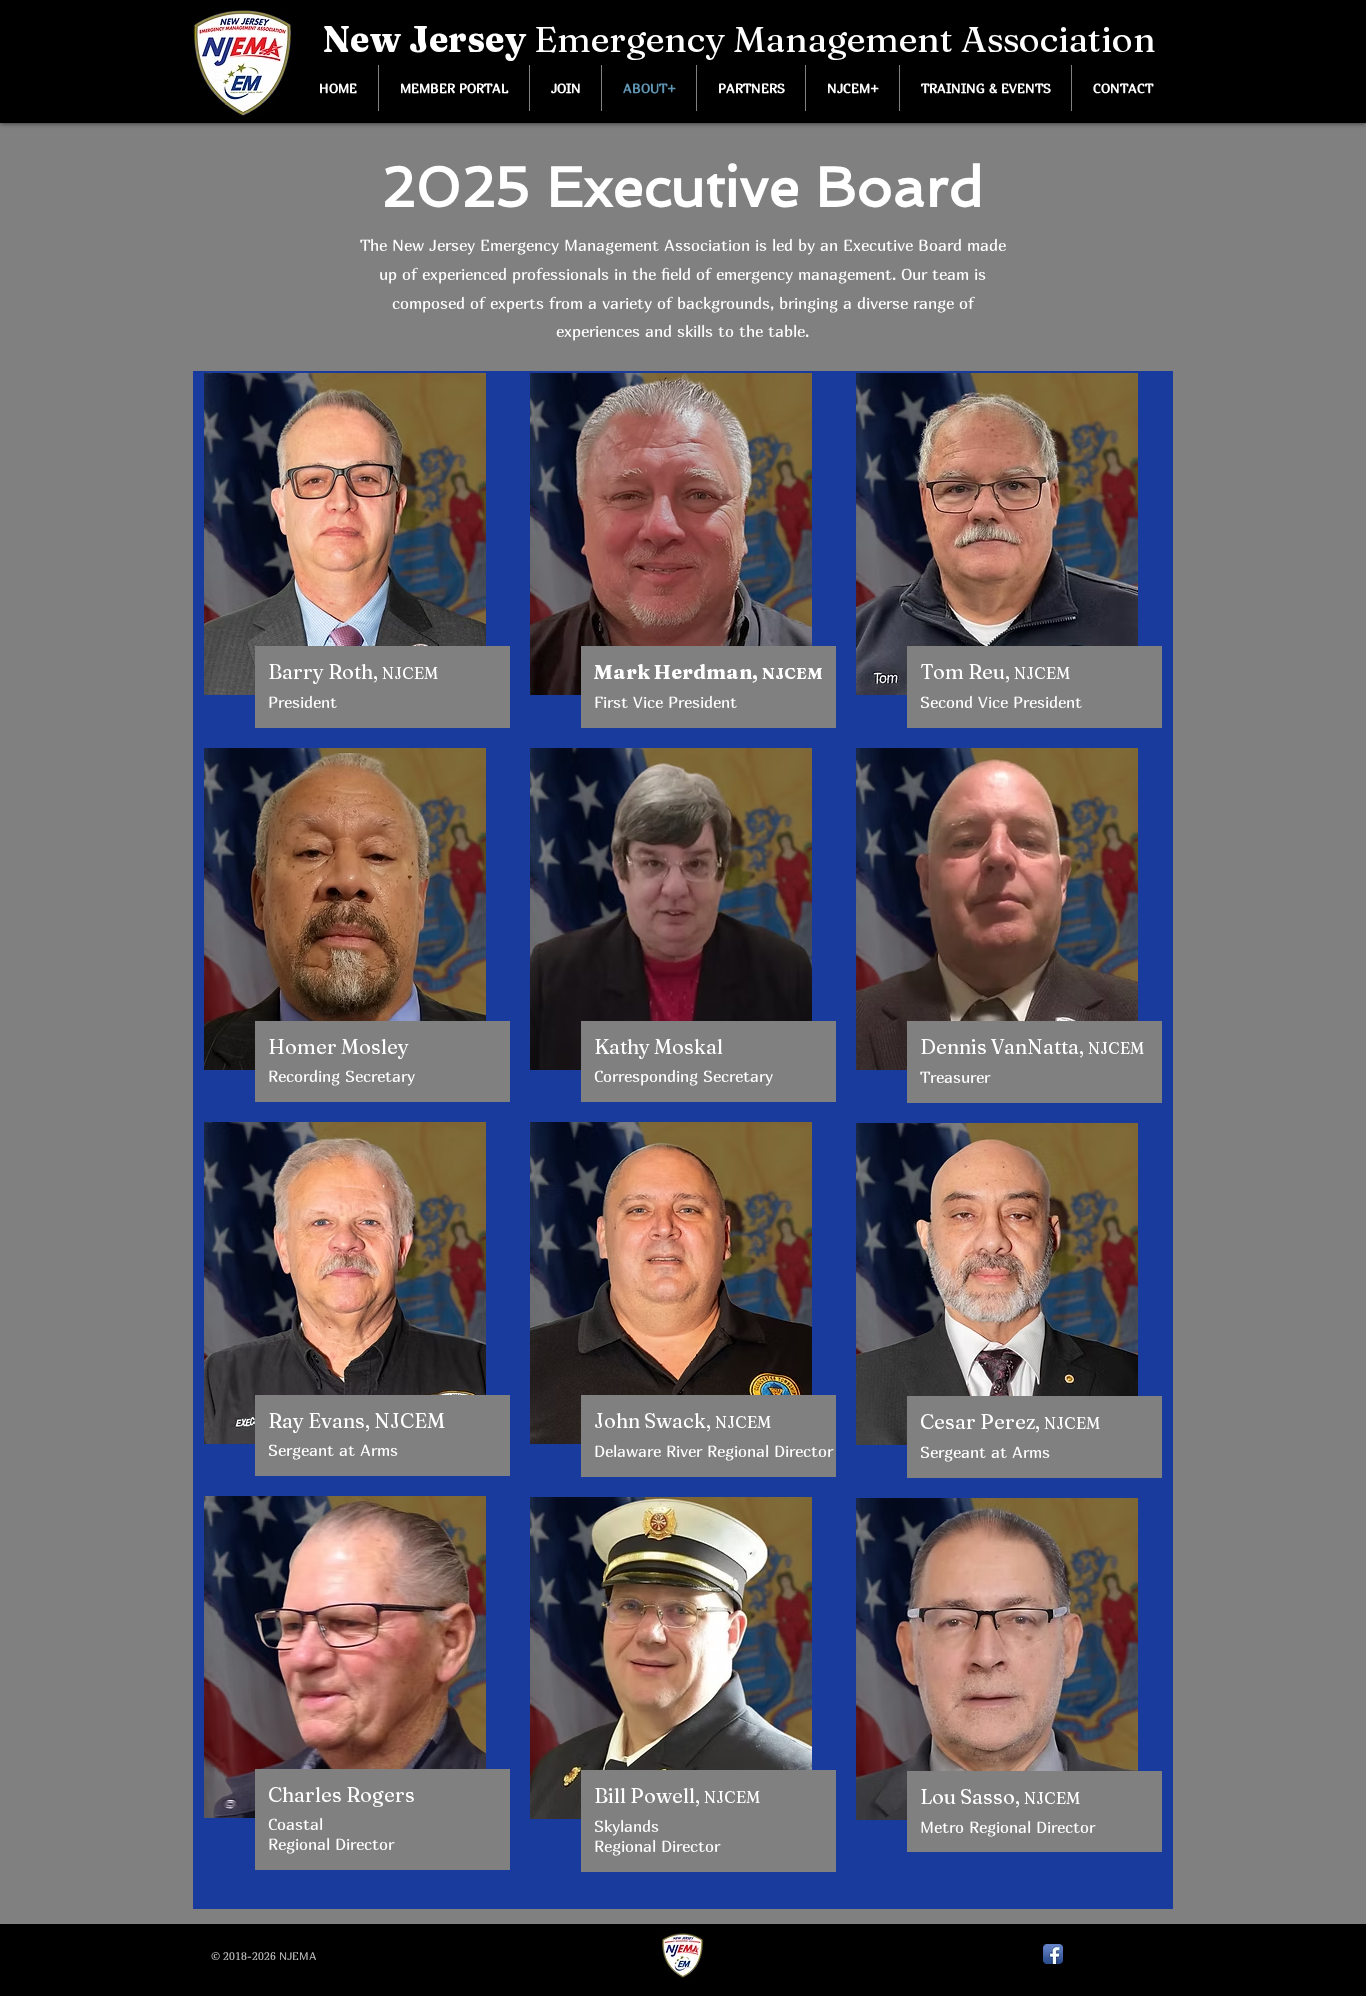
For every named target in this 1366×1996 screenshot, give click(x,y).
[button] (852, 88)
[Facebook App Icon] (1053, 1954)
